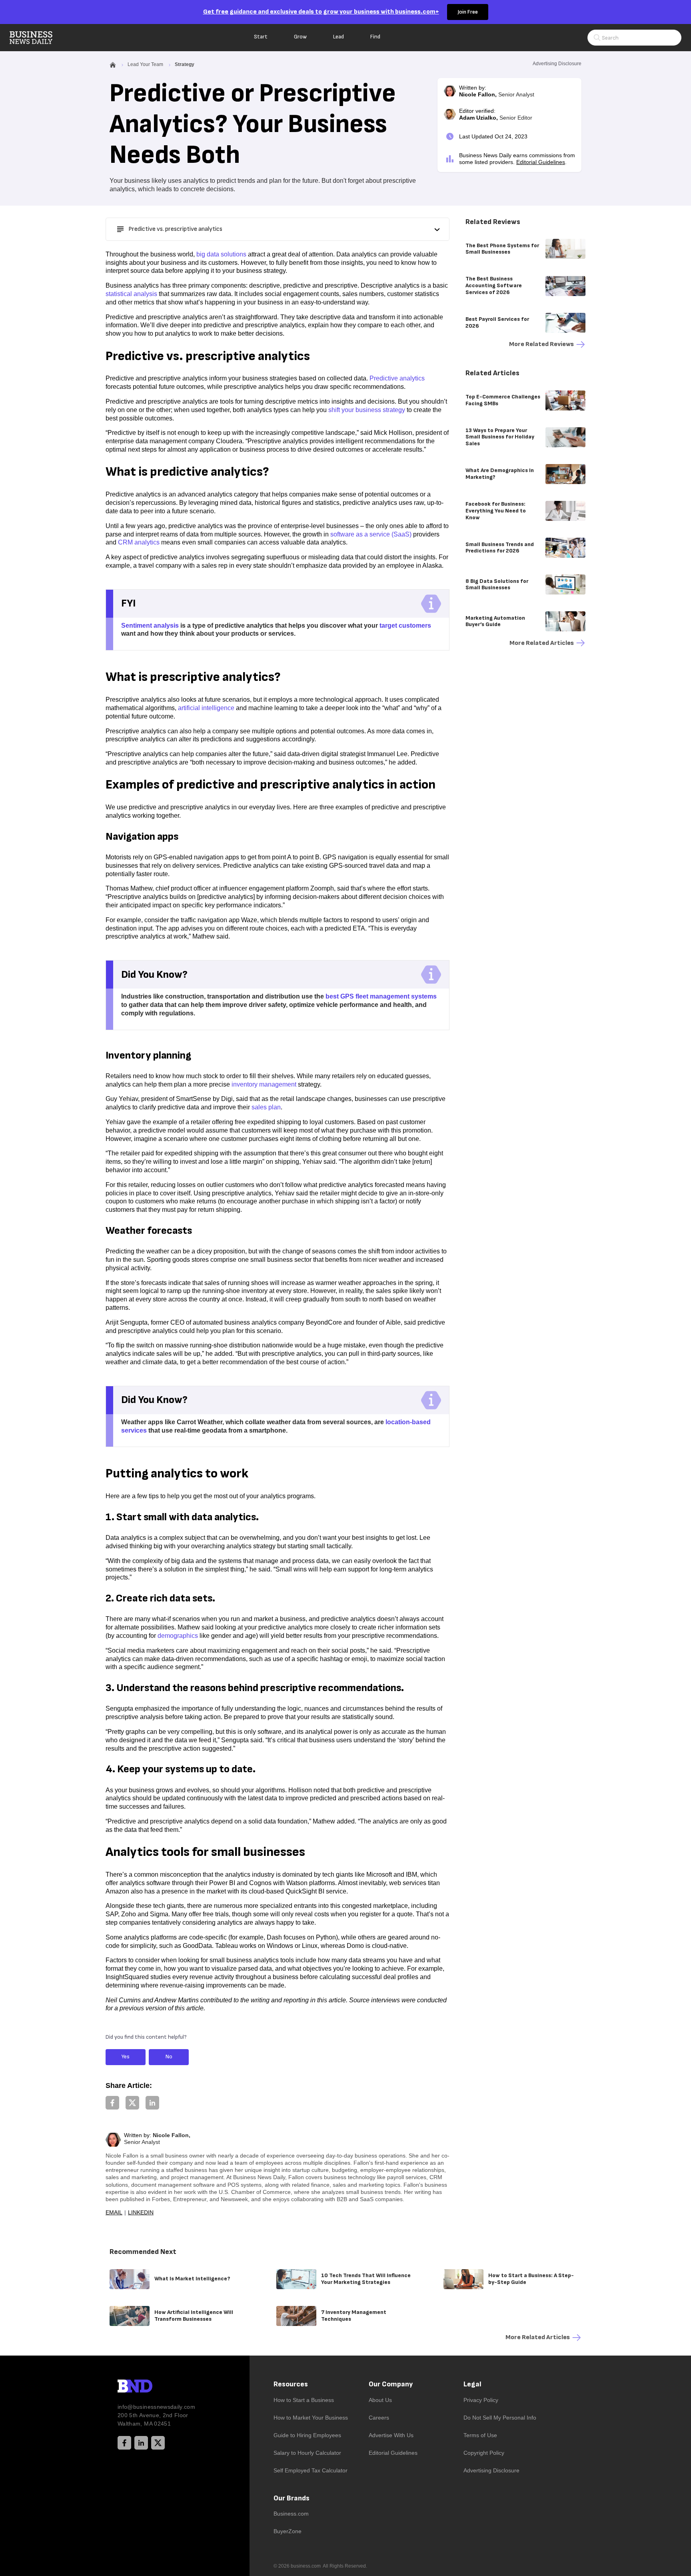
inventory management (264, 1084)
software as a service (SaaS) (371, 534)
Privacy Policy (481, 2400)
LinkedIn (141, 2212)
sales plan (266, 1107)
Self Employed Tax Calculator (311, 2470)
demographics (178, 1636)
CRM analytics (139, 542)
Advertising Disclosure (491, 2470)
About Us (380, 2400)
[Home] (38, 38)
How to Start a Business (304, 2400)
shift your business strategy (367, 410)
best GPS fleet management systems (381, 996)
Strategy (185, 64)
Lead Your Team (145, 64)
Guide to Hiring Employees (307, 2435)
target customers (405, 625)
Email (114, 2212)
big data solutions (221, 254)
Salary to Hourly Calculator (307, 2453)
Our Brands (292, 2498)
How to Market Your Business (311, 2418)
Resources (291, 2384)
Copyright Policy (484, 2453)
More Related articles (542, 643)
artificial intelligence (206, 708)
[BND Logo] (152, 2387)
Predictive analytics (397, 378)
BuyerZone (288, 2531)
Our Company (391, 2384)
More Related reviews (541, 344)
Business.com (291, 2514)
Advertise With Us (391, 2435)
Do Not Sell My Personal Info (500, 2418)
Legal (472, 2384)
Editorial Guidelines (541, 162)
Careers (379, 2418)
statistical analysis (131, 294)
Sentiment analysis (150, 625)
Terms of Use (480, 2435)
